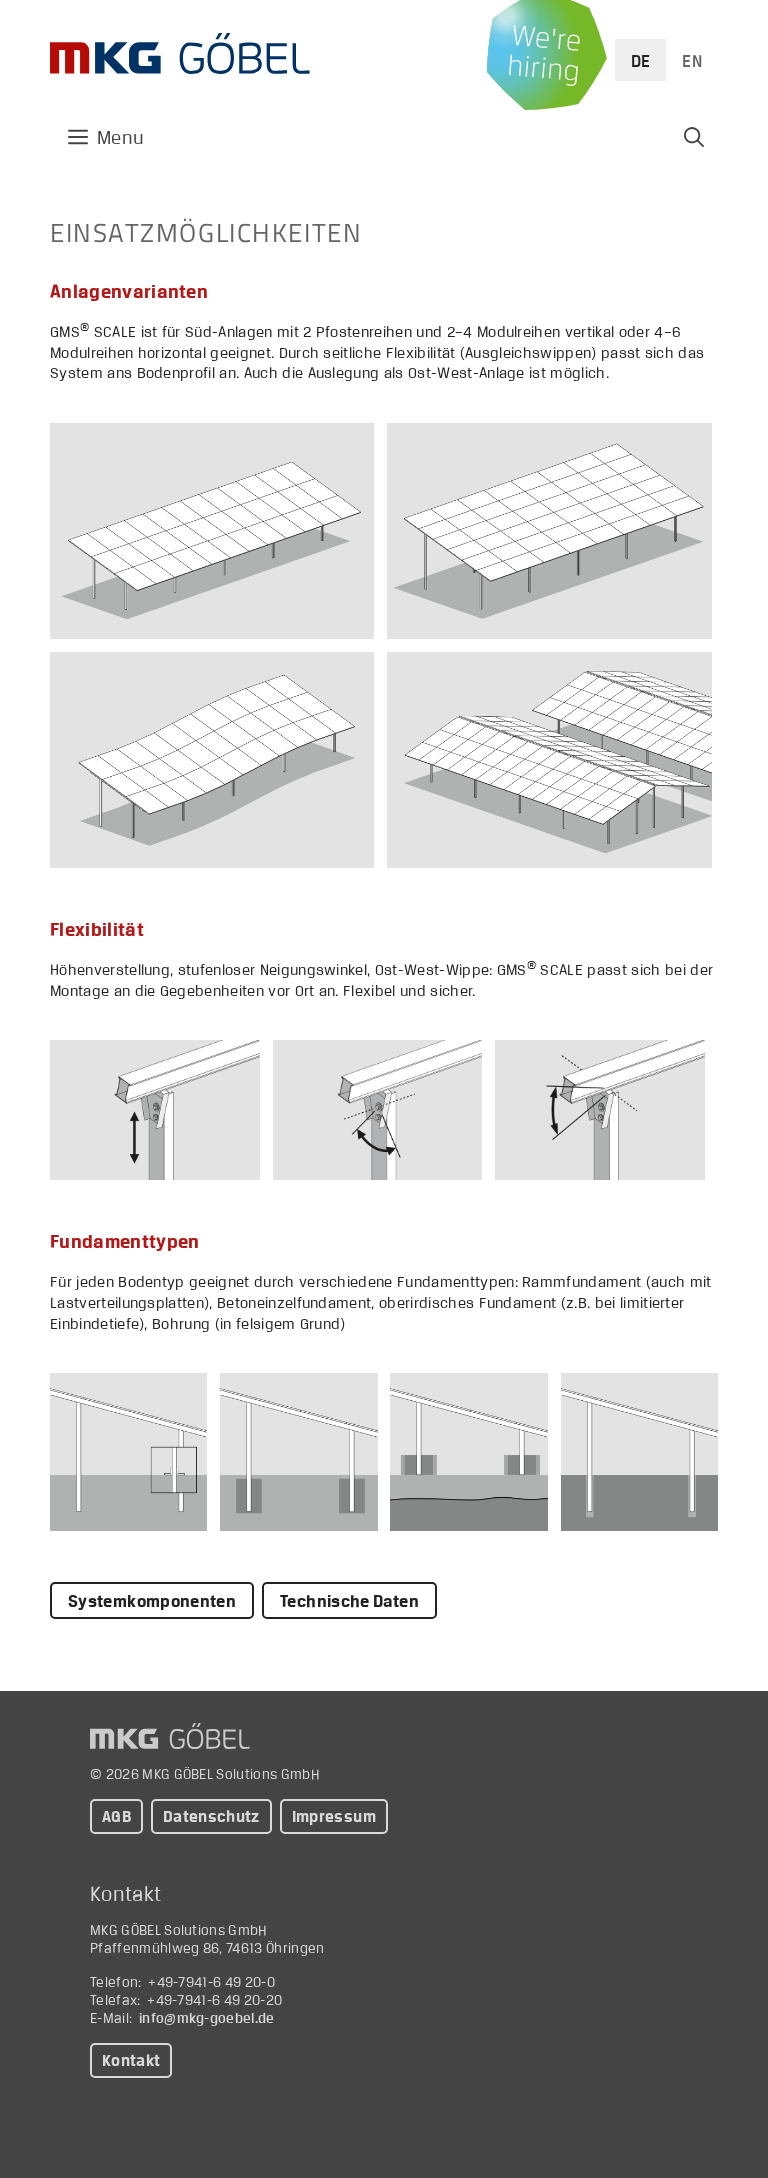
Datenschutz (211, 1816)
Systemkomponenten (152, 1601)
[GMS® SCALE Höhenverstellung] (155, 1110)
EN (692, 61)
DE (641, 61)
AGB (116, 1816)
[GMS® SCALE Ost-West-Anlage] (549, 760)
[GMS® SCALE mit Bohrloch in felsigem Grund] (639, 1451)
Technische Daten (349, 1601)
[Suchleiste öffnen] (694, 137)
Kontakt (131, 2060)
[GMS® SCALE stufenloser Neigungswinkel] (378, 1110)
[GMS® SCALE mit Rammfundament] (128, 1451)
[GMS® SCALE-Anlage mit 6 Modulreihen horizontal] (549, 531)
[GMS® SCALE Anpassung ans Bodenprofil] (212, 760)
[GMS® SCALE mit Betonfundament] (298, 1451)
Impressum (334, 1816)
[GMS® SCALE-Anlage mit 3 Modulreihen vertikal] (212, 531)
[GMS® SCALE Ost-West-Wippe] (600, 1110)
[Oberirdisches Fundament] (468, 1451)
